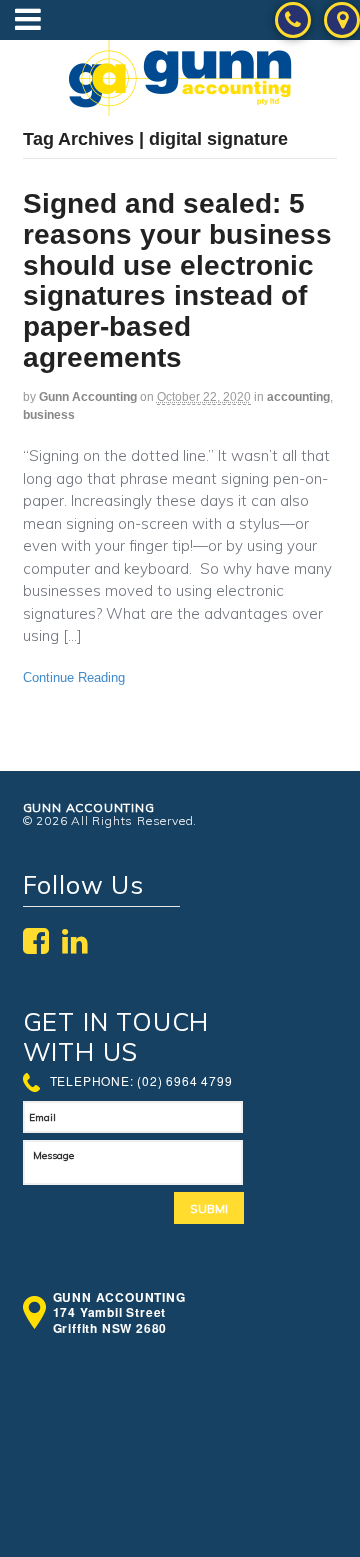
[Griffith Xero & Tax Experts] (180, 105)
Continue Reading (74, 677)
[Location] (342, 25)
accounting (298, 397)
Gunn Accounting (88, 397)
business (49, 415)
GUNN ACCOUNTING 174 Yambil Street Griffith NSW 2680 (119, 1313)
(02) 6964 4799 (184, 1080)
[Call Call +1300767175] (293, 25)
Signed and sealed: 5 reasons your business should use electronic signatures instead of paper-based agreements (177, 280)
